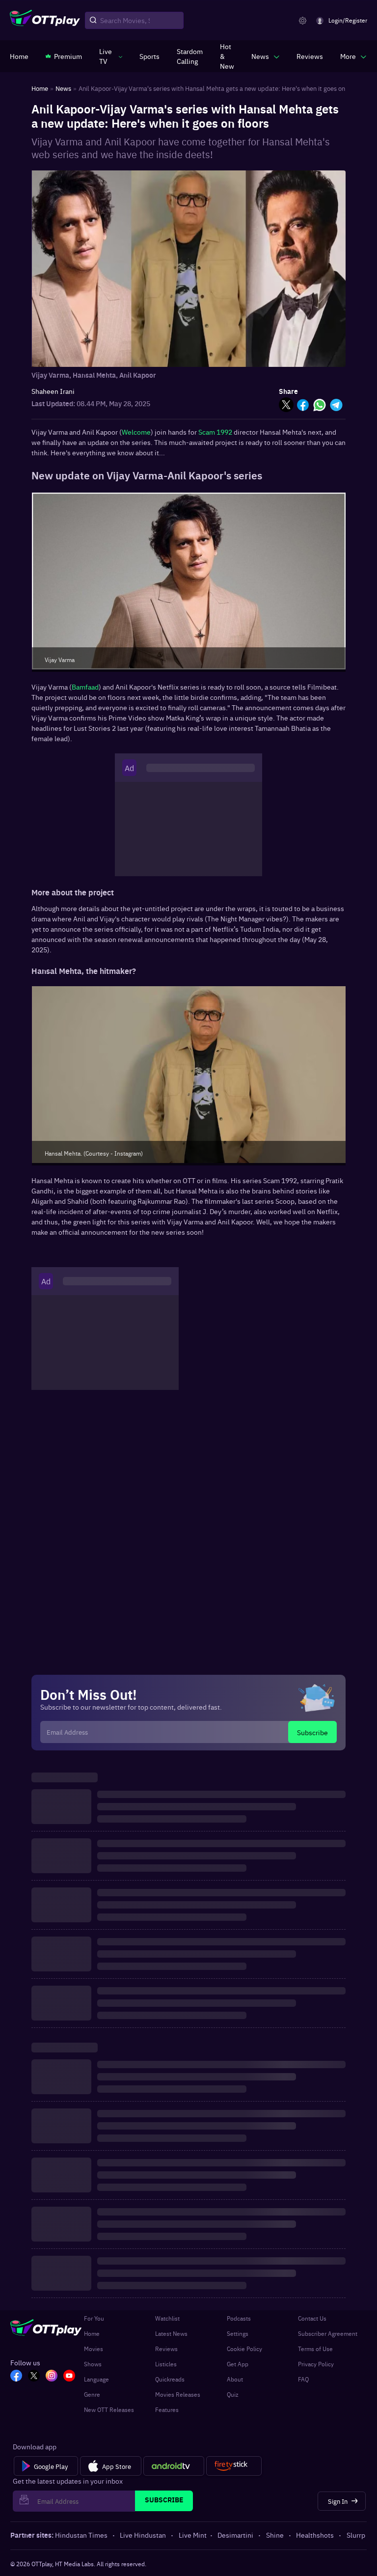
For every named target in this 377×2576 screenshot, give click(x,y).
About (235, 2379)
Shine (275, 2535)
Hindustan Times (81, 2535)
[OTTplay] (45, 21)
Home (92, 2333)
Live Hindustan (143, 2535)
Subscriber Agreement (328, 2333)
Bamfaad (85, 687)
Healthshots (315, 2535)
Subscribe (312, 1732)
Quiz (233, 2394)
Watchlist (167, 2318)
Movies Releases (178, 2394)
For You (94, 2318)
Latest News (171, 2333)
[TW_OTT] (34, 2377)
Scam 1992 (215, 432)
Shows (93, 2364)
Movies (94, 2349)
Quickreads (170, 2379)
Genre (92, 2394)
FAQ (303, 2379)
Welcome (136, 432)
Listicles (166, 2364)
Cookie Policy (244, 2349)
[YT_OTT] (69, 2377)
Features (167, 2410)
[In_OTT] (52, 2377)
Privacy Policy (316, 2364)
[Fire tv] (234, 2466)
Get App (238, 2364)
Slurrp (356, 2535)
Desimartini (235, 2535)
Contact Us (312, 2318)
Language (96, 2379)
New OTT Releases (109, 2410)
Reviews (166, 2349)
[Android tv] (174, 2466)
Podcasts (239, 2318)
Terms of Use (315, 2349)
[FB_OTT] (16, 2377)
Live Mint (193, 2535)
